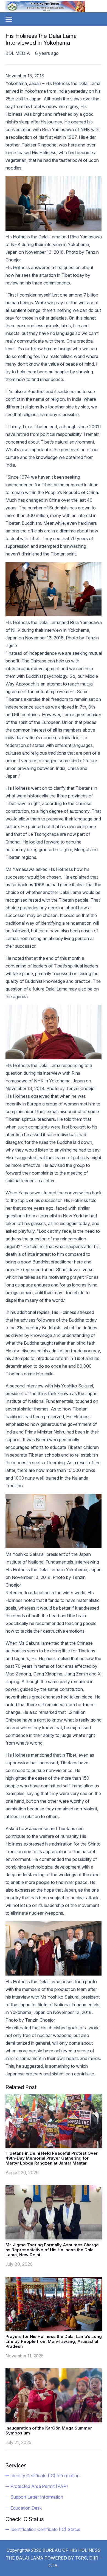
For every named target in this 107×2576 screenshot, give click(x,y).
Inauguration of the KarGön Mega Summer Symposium (49, 2430)
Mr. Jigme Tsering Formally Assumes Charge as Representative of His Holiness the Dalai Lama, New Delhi (52, 2250)
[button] (9, 19)
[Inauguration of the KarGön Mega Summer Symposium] (54, 2395)
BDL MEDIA (18, 53)
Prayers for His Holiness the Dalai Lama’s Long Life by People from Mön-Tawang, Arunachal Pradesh (54, 2341)
